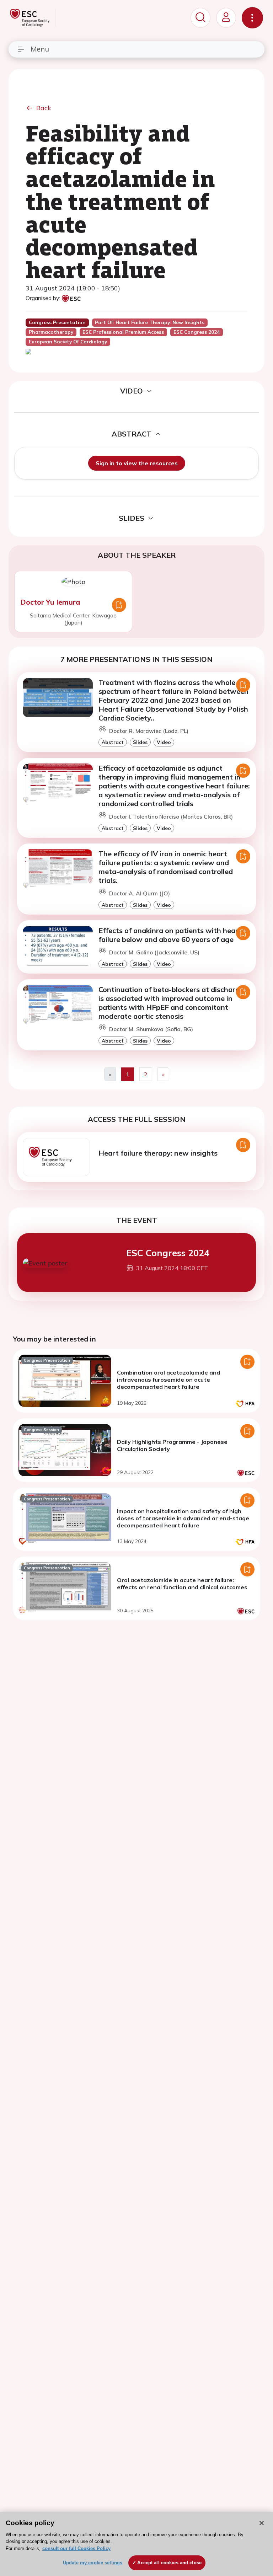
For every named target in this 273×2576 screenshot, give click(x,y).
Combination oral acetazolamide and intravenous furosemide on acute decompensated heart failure (168, 1380)
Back (44, 108)
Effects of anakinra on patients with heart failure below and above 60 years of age (170, 935)
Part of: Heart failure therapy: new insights (150, 322)
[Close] (262, 2523)
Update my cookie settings (93, 2563)
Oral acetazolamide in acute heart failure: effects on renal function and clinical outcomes (182, 1584)
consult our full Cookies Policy (76, 2548)
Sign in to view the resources (137, 463)
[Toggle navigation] (252, 18)
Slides (140, 742)
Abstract (113, 742)
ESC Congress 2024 (168, 1253)
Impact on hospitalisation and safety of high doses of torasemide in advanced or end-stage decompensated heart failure (183, 1518)
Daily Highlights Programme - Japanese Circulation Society (172, 1445)
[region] (136, 2544)
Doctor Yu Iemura (50, 602)
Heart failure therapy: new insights (158, 1153)
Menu (40, 49)
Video (164, 742)
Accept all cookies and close (169, 2563)
